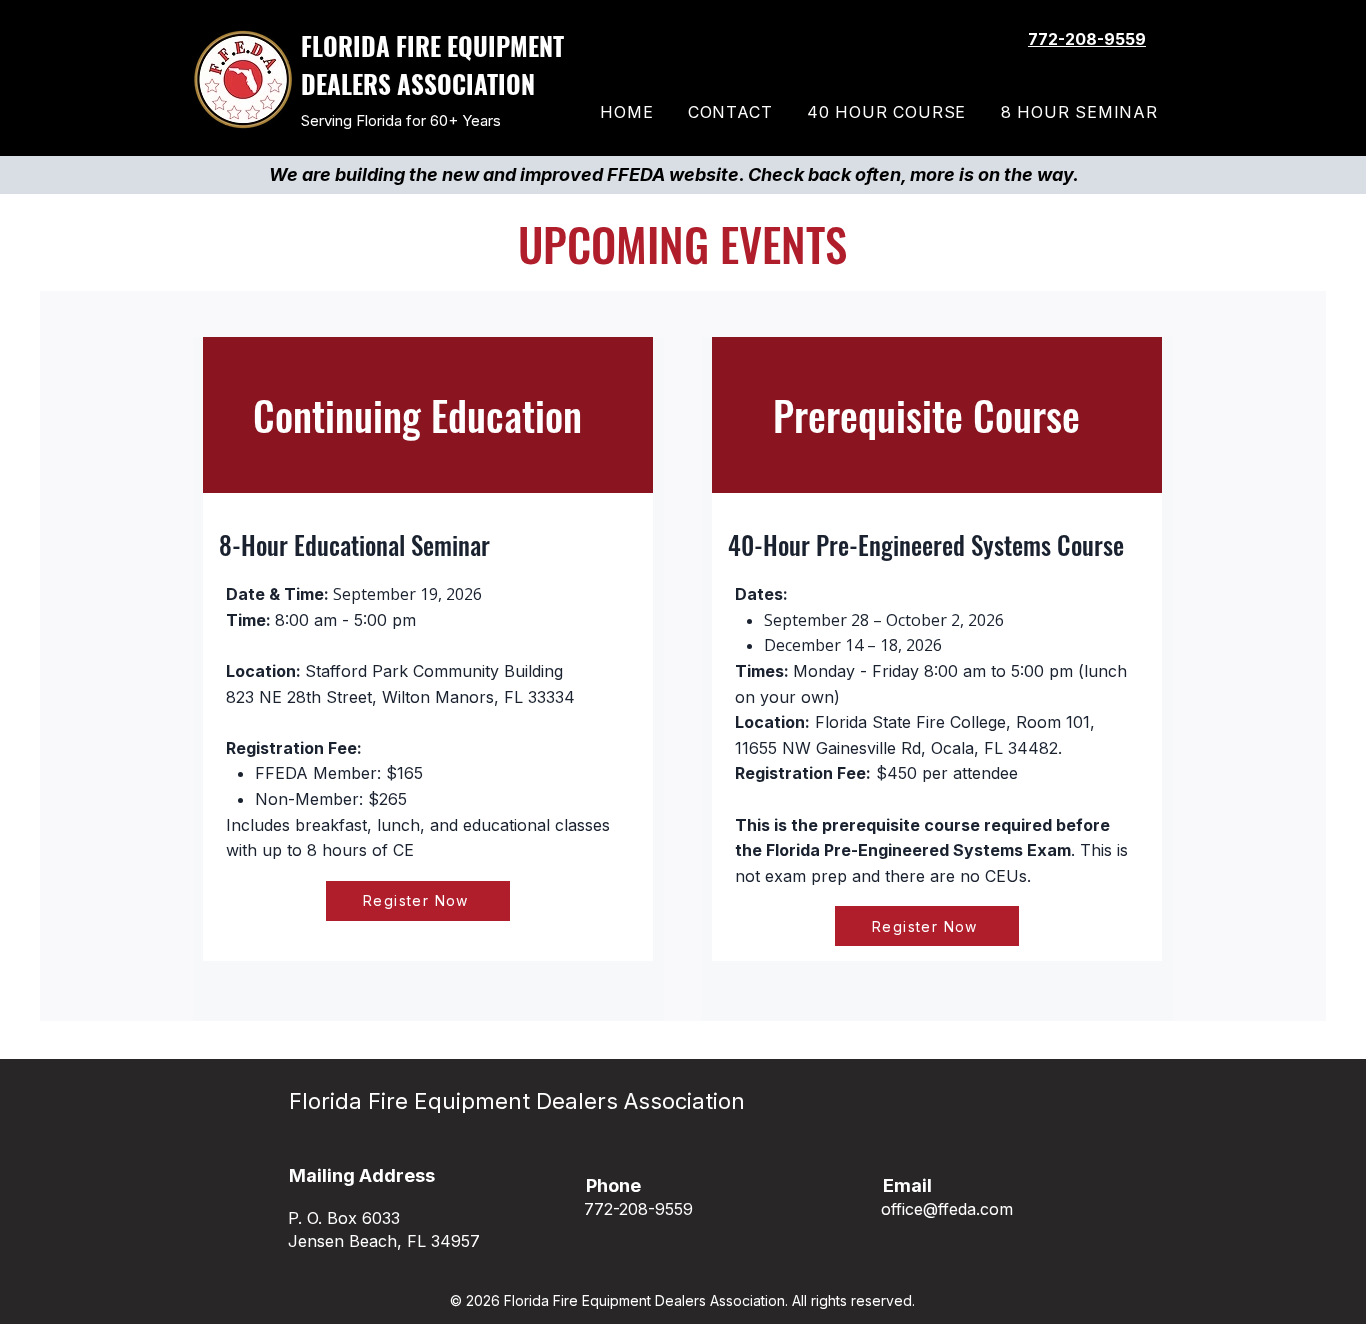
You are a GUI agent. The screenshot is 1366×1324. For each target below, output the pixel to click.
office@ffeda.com (947, 1209)
